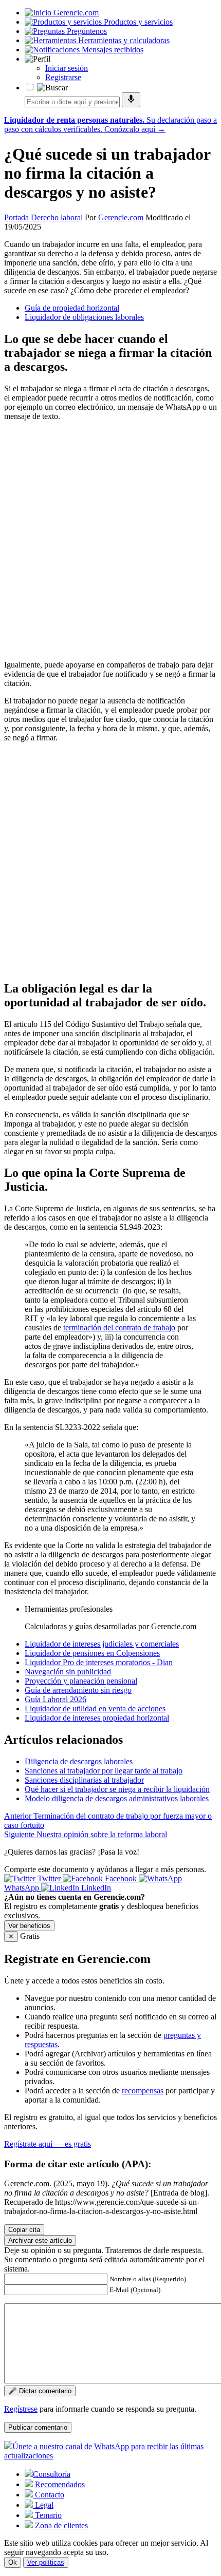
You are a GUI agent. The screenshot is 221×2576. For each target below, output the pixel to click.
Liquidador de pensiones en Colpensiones (92, 1653)
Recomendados (59, 2484)
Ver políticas (46, 2562)
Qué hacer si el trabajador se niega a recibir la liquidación (117, 1789)
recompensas (143, 2091)
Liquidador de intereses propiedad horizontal (97, 1718)
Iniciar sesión (67, 68)
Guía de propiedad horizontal (72, 308)
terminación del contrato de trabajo (119, 1328)
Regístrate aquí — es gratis (48, 2144)
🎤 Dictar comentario (40, 2391)
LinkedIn (95, 1888)
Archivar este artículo (40, 2240)
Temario (47, 2515)
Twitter (49, 1878)
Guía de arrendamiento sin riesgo (78, 1690)
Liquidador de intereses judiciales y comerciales (102, 1644)
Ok (13, 2562)
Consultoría (52, 2474)
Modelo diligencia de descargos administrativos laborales (117, 1798)
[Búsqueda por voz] (131, 100)
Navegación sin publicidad (68, 1672)
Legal (43, 2505)
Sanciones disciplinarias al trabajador (84, 1780)
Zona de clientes (60, 2525)
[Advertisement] (110, 540)
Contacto (49, 2495)
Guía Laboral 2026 (56, 1699)
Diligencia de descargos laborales (79, 1761)
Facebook (121, 1878)
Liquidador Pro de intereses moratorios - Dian (99, 1662)
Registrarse (63, 77)
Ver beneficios (29, 1926)
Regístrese (21, 2409)
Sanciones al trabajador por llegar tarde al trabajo (104, 1771)
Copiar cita (24, 2230)
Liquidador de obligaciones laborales (84, 317)
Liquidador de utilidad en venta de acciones (95, 1709)
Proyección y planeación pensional (81, 1681)
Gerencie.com (121, 217)
